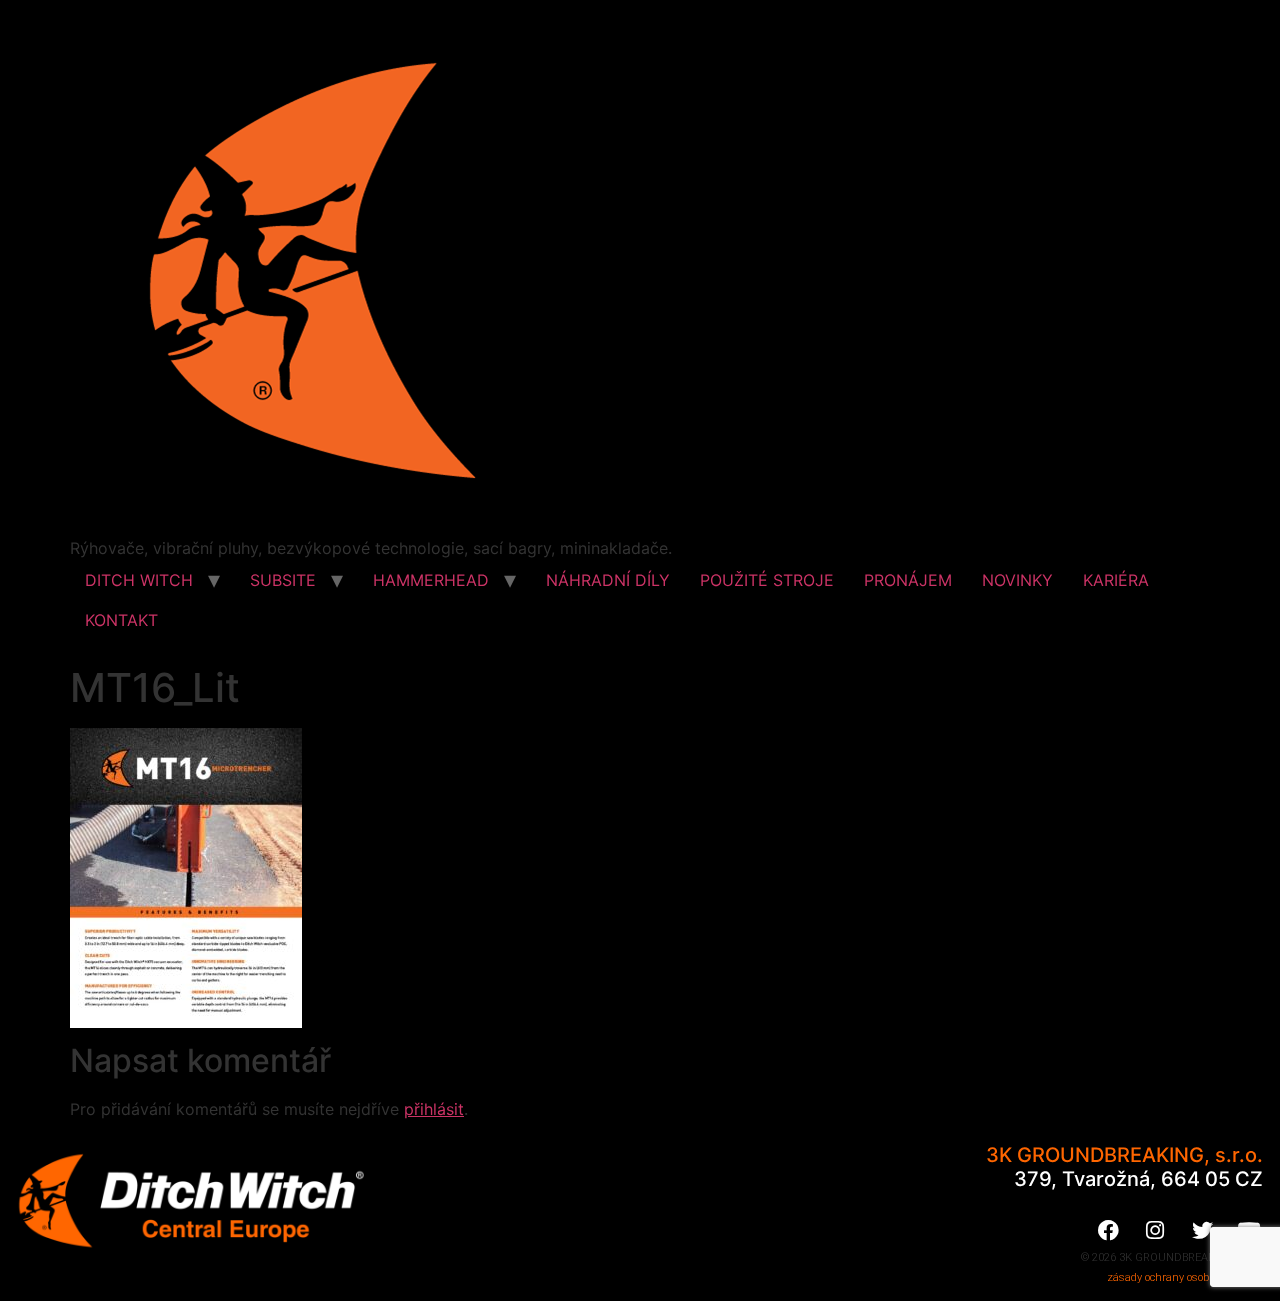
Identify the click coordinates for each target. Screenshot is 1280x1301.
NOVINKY (1017, 580)
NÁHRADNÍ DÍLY (608, 580)
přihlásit (434, 1109)
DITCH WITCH (139, 580)
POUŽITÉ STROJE (767, 580)
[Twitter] (1202, 1230)
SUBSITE (283, 580)
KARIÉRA (1116, 580)
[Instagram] (1155, 1230)
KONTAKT (121, 620)
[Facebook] (1108, 1230)
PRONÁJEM (908, 580)
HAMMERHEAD (431, 580)
